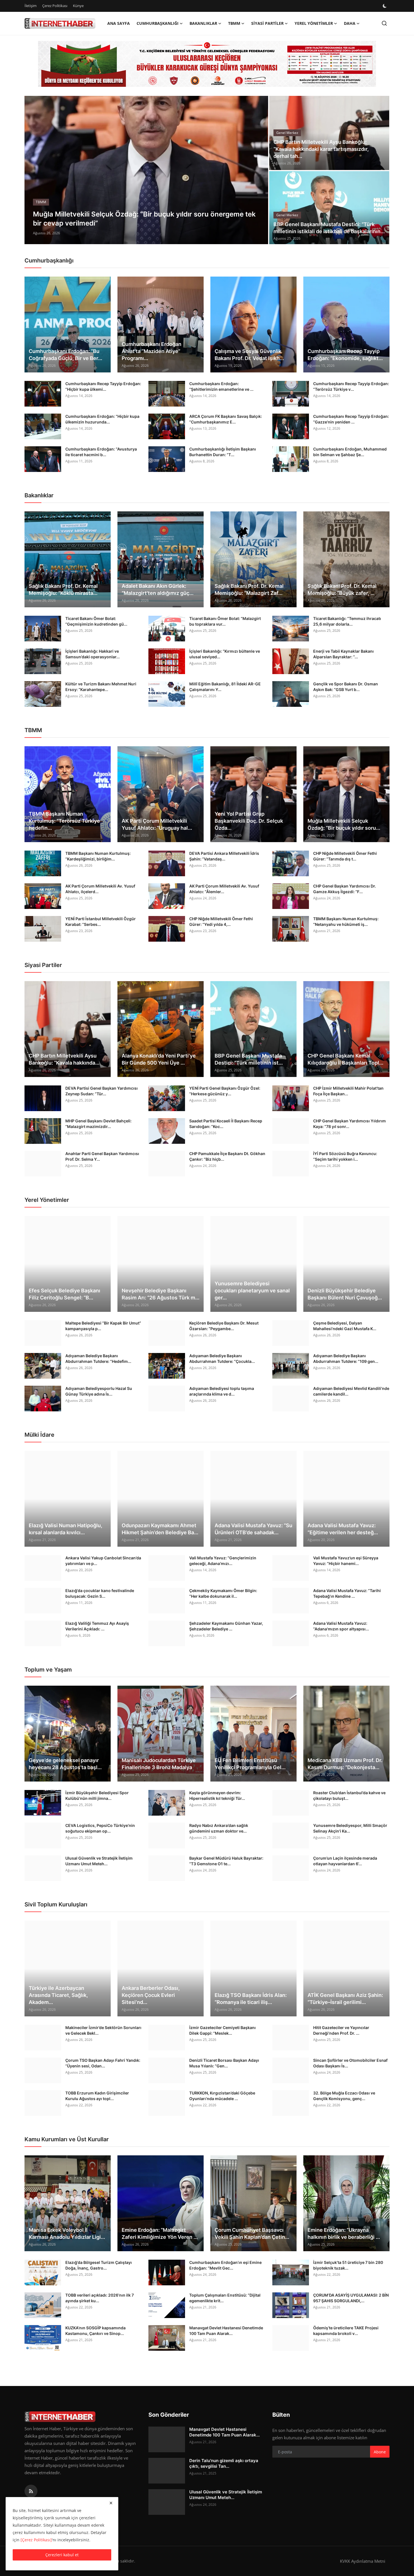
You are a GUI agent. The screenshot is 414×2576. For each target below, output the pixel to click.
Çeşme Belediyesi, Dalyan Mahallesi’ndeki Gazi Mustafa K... (345, 1326)
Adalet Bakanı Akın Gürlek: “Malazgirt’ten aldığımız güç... (158, 590)
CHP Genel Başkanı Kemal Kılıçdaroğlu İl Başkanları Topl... (345, 1059)
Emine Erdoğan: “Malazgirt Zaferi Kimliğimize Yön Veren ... (160, 2233)
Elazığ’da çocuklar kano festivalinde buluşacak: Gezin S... (100, 1593)
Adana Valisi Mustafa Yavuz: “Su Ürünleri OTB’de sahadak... (253, 1529)
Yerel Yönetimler (47, 1200)
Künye (78, 6)
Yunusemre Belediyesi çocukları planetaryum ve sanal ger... (252, 1291)
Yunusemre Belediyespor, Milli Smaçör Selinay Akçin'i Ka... (350, 1828)
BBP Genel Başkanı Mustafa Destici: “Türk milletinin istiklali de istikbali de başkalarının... (329, 228)
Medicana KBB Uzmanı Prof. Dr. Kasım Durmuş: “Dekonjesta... (345, 1764)
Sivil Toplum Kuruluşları (56, 1904)
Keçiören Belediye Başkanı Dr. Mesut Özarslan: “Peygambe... (224, 1326)
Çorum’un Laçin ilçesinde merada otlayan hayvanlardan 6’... (345, 1861)
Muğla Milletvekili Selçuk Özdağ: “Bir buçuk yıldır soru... (344, 824)
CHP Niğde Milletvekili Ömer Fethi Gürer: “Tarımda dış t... (345, 856)
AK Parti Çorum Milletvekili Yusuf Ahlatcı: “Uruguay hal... (157, 824)
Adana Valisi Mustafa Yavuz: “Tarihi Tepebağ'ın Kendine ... (347, 1593)
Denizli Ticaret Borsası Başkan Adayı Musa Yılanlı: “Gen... (224, 2063)
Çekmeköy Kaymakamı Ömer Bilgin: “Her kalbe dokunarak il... (223, 1593)
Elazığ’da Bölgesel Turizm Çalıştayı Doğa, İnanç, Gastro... (99, 2265)
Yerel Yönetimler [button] (314, 23)
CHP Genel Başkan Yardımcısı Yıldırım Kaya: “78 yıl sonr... (350, 1124)
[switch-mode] (385, 6)
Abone (380, 2452)
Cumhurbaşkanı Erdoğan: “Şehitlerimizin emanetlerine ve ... (221, 386)
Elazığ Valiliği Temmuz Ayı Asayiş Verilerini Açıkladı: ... (97, 1626)
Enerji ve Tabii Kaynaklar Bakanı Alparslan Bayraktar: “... (343, 654)
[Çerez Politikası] (36, 2540)
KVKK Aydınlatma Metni (363, 2561)
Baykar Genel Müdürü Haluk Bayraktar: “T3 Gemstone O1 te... (226, 1861)
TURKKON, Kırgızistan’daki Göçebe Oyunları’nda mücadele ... (222, 2096)
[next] (259, 170)
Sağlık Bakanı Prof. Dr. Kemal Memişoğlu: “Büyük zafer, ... (342, 590)
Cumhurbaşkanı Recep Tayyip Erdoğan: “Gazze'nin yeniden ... (351, 419)
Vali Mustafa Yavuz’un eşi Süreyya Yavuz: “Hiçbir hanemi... (346, 1561)
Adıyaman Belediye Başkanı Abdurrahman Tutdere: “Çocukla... (222, 1358)
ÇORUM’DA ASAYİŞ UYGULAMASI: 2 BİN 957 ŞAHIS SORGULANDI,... (351, 2298)
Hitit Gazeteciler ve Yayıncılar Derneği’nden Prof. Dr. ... (341, 2030)
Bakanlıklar (39, 495)
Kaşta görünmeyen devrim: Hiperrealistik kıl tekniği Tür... (217, 1795)
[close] (111, 2503)
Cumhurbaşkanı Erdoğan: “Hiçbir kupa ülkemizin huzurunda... (102, 419)
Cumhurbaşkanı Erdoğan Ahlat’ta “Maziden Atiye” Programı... (152, 351)
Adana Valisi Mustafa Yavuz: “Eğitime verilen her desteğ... (343, 1529)
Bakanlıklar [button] (203, 23)
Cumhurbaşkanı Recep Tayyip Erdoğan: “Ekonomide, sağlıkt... (345, 355)
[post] (146, 170)
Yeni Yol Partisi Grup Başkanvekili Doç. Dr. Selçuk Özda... (249, 821)
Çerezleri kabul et (62, 2555)
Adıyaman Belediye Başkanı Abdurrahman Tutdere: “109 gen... (346, 1358)
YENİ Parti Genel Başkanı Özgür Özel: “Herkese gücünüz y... (225, 1091)
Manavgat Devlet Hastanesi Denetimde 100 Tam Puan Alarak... (226, 2331)
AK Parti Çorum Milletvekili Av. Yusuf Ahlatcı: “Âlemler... (224, 889)
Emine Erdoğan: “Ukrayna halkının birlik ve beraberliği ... (344, 2233)
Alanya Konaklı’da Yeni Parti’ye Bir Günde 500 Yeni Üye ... (159, 1059)
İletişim (31, 6)
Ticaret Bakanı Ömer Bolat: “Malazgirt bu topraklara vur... (225, 621)
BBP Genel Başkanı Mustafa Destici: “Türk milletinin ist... (249, 1059)
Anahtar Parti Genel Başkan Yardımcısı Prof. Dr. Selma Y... (102, 1156)
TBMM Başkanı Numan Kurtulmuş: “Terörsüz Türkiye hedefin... (64, 821)
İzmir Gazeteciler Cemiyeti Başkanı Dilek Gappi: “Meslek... (222, 2030)
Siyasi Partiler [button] (267, 23)
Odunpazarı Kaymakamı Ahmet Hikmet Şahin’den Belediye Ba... (160, 1529)
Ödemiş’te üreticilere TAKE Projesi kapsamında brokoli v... (346, 2331)
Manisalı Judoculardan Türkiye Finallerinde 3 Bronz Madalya (159, 1764)
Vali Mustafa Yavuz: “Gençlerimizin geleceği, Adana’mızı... (223, 1561)
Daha (350, 23)
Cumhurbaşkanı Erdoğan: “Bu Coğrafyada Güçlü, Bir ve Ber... (65, 355)
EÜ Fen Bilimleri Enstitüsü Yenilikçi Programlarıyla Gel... (250, 1764)
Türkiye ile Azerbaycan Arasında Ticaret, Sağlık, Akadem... (58, 1995)
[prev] (34, 170)
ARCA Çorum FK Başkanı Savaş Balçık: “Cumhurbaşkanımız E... (226, 419)
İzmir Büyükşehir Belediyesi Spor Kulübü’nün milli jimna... (97, 1795)
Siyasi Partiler (43, 965)
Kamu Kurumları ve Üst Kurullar (67, 2139)
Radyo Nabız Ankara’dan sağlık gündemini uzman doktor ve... (219, 1828)
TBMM (33, 730)
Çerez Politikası (55, 6)
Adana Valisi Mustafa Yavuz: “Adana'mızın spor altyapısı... (341, 1626)
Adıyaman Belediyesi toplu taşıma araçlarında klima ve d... (222, 1391)
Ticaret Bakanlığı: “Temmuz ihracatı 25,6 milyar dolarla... (347, 621)
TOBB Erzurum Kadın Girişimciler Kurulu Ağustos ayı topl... (97, 2096)
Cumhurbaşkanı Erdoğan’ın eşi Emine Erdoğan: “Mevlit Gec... (225, 2265)
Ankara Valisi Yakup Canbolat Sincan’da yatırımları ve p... (103, 1561)
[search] (384, 23)
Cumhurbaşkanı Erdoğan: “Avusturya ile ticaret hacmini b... (101, 452)
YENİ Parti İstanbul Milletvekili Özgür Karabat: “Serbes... (101, 921)
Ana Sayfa (119, 23)
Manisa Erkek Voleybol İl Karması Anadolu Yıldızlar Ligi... (67, 2233)
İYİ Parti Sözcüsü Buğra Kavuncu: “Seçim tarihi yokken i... (345, 1156)
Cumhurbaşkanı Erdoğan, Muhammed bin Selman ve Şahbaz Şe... (350, 452)
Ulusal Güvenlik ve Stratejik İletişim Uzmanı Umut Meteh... (99, 1861)
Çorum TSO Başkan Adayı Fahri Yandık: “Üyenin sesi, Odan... (103, 2063)
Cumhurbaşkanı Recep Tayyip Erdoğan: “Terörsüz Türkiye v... (351, 386)
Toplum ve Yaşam (48, 1670)
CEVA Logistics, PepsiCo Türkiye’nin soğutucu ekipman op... (100, 1828)
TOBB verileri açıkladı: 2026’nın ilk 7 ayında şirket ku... (100, 2298)
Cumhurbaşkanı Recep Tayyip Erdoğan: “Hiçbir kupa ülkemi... (103, 386)
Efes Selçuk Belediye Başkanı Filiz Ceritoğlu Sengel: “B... (64, 1294)
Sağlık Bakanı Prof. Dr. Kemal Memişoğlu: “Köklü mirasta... (63, 590)
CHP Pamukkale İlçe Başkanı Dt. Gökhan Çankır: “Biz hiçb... (227, 1156)
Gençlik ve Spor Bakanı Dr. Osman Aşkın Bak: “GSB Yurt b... (346, 687)
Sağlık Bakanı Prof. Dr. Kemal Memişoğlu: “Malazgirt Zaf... (249, 590)
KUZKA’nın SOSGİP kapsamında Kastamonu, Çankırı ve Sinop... (95, 2331)
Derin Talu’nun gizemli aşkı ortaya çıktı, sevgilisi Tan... (224, 2463)
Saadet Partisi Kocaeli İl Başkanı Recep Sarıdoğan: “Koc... (226, 1124)
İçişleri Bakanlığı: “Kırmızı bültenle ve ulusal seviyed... (225, 654)
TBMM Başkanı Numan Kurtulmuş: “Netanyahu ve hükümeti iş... (346, 921)
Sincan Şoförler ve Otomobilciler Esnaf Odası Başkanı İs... (350, 2063)
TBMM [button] (234, 23)
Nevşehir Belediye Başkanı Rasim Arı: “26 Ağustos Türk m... (161, 1294)
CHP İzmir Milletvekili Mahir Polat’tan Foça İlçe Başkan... (348, 1091)
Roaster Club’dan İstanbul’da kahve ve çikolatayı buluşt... (349, 1795)
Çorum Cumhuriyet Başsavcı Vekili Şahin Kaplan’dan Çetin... (252, 2233)
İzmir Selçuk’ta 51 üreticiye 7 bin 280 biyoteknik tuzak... (348, 2265)
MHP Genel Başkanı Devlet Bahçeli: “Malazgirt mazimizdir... (98, 1124)
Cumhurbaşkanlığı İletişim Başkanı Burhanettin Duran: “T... (223, 452)
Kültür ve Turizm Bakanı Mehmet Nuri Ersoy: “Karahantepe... (101, 687)
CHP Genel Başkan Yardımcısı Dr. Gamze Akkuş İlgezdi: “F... (345, 889)
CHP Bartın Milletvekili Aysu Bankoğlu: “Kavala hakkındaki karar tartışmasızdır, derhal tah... (321, 149)
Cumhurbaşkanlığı (49, 261)
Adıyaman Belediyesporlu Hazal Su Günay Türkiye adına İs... (99, 1391)
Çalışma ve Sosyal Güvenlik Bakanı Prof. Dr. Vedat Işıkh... (249, 355)
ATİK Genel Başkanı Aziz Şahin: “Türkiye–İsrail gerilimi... (345, 1999)
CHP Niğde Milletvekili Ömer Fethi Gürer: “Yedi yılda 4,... (221, 921)
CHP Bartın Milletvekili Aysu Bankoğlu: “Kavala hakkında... (64, 1059)
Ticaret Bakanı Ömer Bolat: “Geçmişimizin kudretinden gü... (96, 621)
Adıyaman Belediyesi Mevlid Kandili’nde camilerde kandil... (351, 1391)
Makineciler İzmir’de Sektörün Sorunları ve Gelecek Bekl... (103, 2030)
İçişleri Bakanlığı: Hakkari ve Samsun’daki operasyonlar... (93, 654)
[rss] (31, 2491)
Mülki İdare (39, 1435)
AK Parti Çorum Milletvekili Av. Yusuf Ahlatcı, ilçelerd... (100, 889)
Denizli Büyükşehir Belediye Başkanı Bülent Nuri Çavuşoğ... (345, 1294)
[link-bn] (207, 64)
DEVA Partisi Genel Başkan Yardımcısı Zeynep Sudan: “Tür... (102, 1091)
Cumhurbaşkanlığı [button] (158, 23)
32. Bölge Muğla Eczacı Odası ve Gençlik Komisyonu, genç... (344, 2096)
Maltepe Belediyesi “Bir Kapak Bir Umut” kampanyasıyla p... (103, 1326)
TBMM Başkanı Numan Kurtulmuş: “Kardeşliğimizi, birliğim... (98, 856)
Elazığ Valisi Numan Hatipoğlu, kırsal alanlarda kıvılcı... (65, 1529)
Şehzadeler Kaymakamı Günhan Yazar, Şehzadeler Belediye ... (226, 1626)
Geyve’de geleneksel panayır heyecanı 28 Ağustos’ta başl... (65, 1764)
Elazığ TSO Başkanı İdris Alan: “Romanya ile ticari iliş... (251, 1999)
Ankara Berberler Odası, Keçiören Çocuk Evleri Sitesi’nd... (151, 1995)
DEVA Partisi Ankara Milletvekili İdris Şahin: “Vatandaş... (224, 856)
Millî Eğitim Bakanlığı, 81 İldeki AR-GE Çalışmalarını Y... (225, 687)
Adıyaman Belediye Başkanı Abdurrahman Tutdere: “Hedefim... (98, 1358)
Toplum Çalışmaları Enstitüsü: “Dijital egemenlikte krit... (225, 2298)
